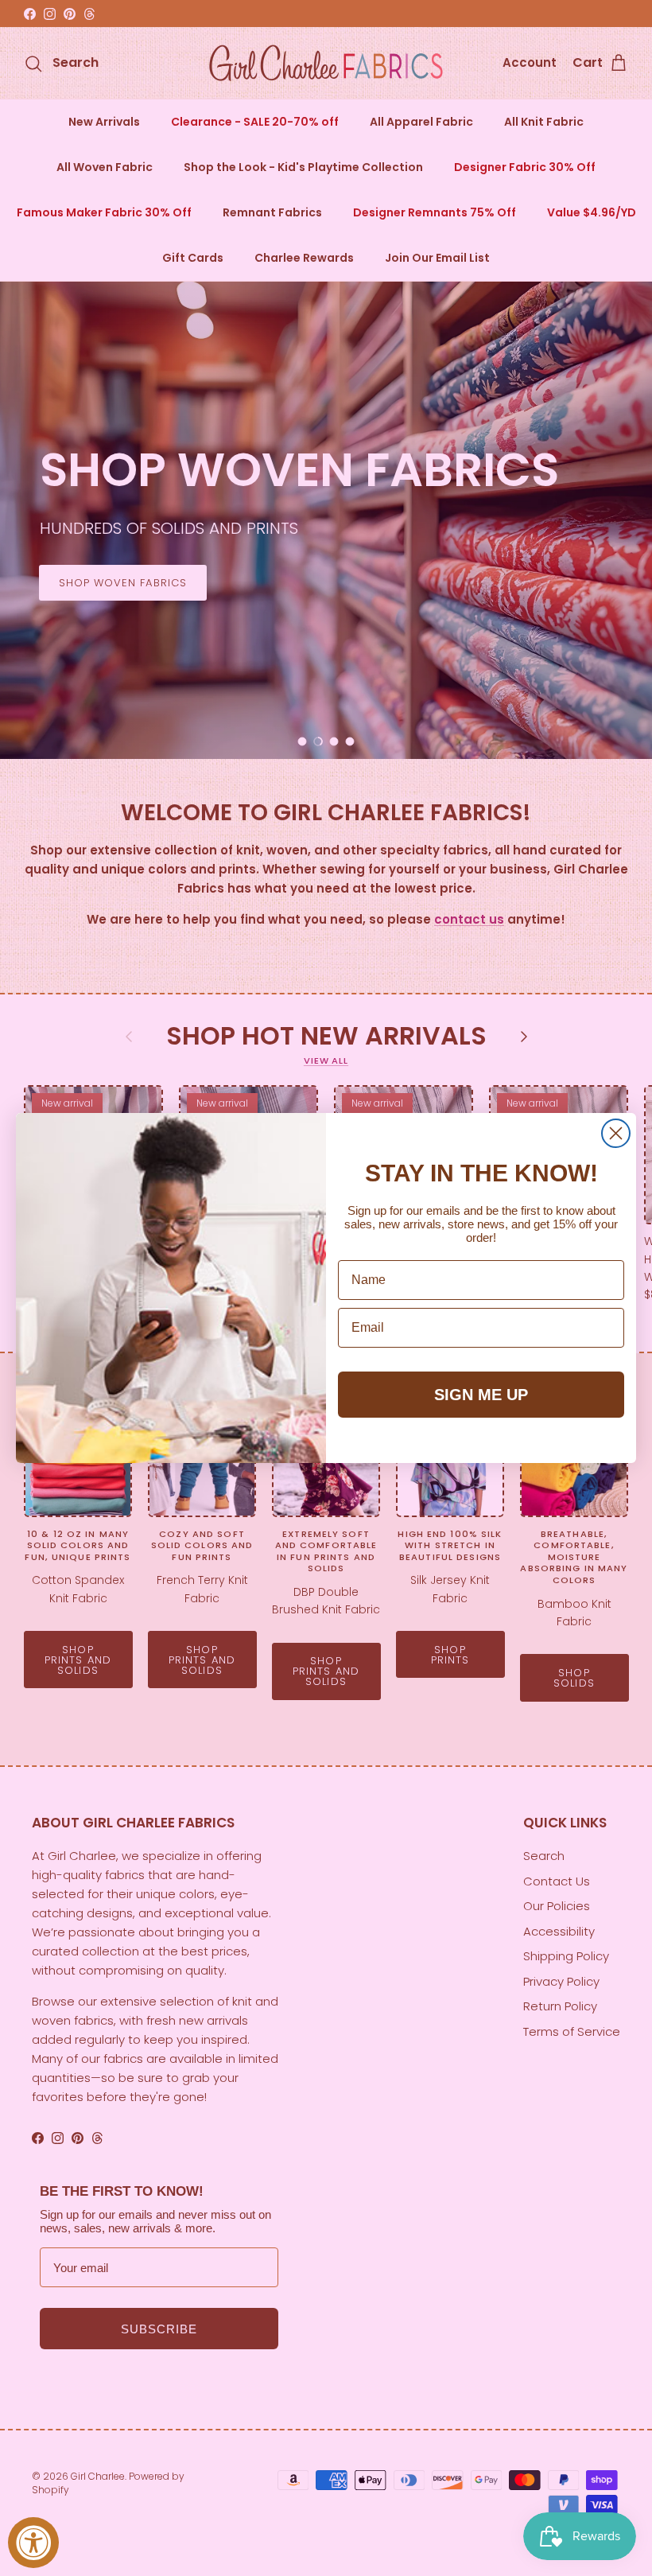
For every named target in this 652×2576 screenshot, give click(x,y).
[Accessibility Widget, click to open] (33, 2543)
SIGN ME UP (481, 1395)
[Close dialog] (616, 1133)
